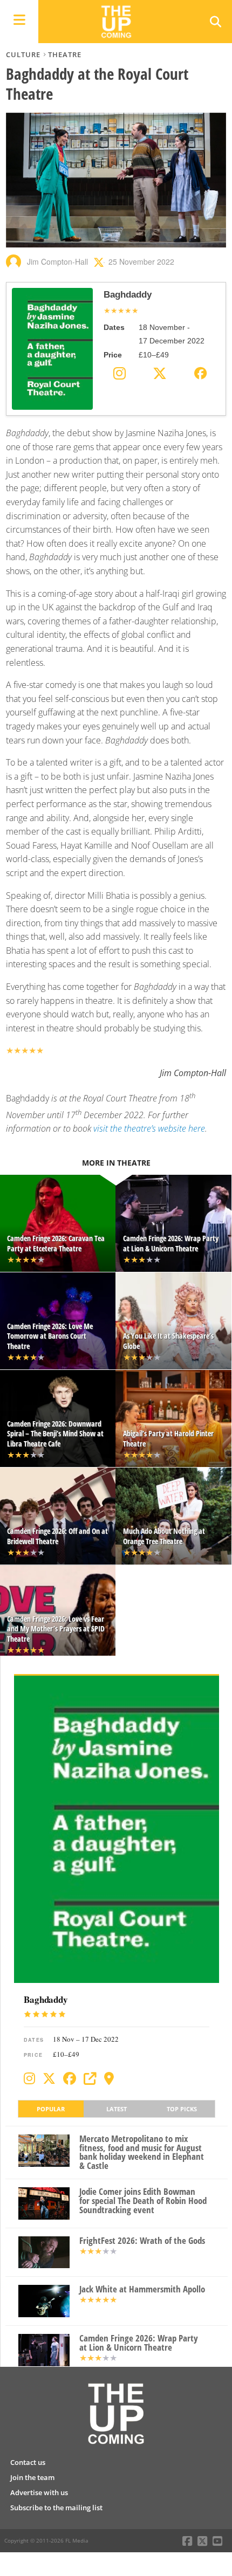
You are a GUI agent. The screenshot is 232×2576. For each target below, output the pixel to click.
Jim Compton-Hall (57, 261)
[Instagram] (29, 2078)
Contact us (28, 2462)
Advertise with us (39, 2492)
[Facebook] (70, 2078)
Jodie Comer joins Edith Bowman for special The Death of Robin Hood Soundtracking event (143, 2201)
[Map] (109, 2078)
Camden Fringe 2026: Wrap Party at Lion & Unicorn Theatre (139, 2343)
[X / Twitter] (49, 2078)
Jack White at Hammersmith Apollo (142, 2289)
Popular (51, 2109)
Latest (117, 2109)
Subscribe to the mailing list (56, 2508)
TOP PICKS (182, 2109)
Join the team (32, 2477)
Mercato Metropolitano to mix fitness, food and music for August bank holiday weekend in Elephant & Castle (142, 2153)
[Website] (90, 2078)
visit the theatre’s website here (149, 1128)
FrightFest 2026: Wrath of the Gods (142, 2241)
